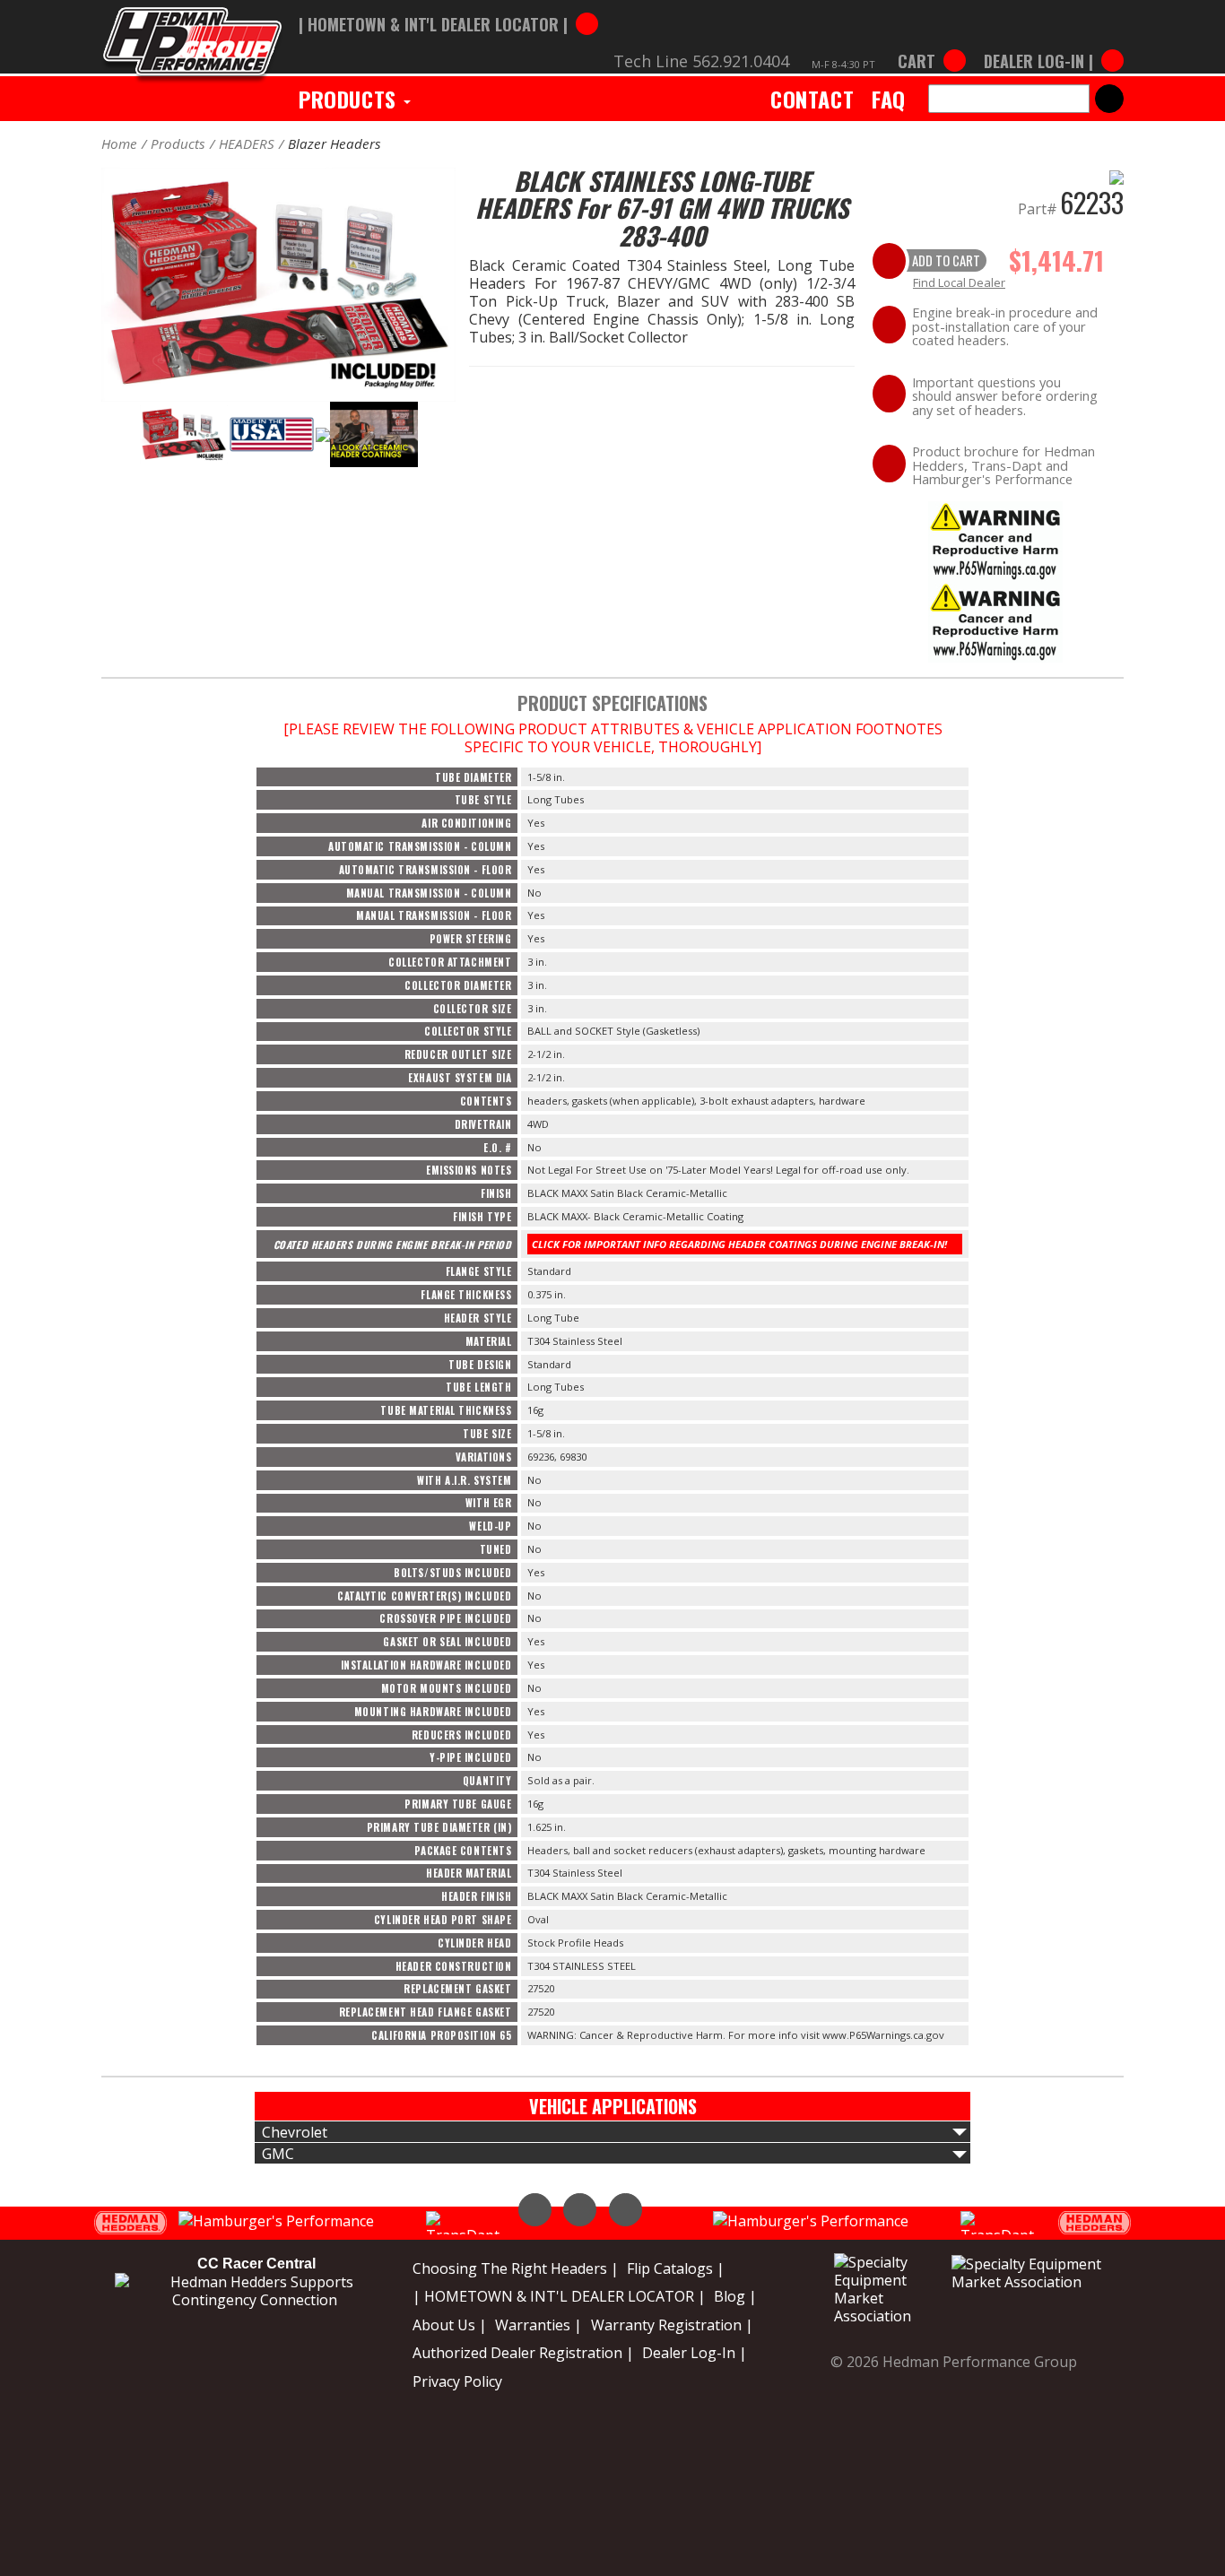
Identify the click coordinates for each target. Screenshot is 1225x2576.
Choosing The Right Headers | (516, 2268)
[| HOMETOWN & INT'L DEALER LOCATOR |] (448, 6)
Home (119, 143)
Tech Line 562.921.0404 (701, 61)
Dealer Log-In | (695, 2353)
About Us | (450, 2325)
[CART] (932, 43)
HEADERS (247, 143)
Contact (812, 99)
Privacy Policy (457, 2381)
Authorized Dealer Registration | (523, 2353)
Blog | (735, 2296)
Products (350, 99)
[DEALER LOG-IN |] (1049, 43)
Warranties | (539, 2325)
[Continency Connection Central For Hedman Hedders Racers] (255, 2290)
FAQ (889, 99)
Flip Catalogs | (676, 2268)
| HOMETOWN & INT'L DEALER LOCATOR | (559, 2296)
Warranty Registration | (672, 2325)
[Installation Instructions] (995, 540)
